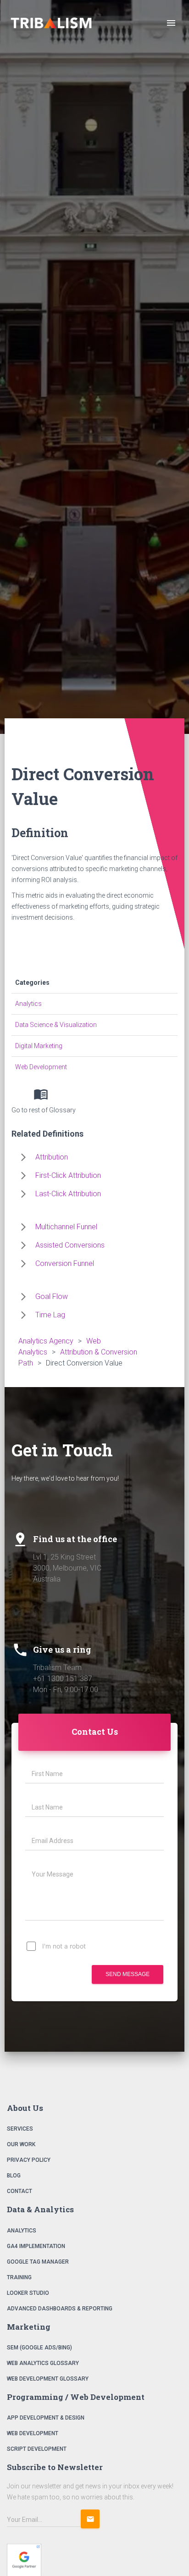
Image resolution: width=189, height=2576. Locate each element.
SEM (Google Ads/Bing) (39, 2348)
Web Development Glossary (48, 2379)
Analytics (28, 1004)
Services (20, 2129)
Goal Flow (52, 1296)
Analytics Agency (46, 1341)
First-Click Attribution (68, 1175)
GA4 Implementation (36, 2246)
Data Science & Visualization (56, 1025)
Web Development (41, 1067)
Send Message (128, 1974)
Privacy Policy (29, 2160)
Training (19, 2277)
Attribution (52, 1157)
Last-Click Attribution (68, 1194)
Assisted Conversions (70, 1245)
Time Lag (50, 1315)
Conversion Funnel (65, 1263)
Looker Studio (28, 2293)
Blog (14, 2176)
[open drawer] (171, 23)
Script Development (37, 2449)
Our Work (21, 2144)
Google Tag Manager (38, 2262)
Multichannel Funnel (66, 1227)
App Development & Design (46, 2418)
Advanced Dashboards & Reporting (60, 2309)
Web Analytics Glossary (43, 2363)
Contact (19, 2191)
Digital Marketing (39, 1046)
